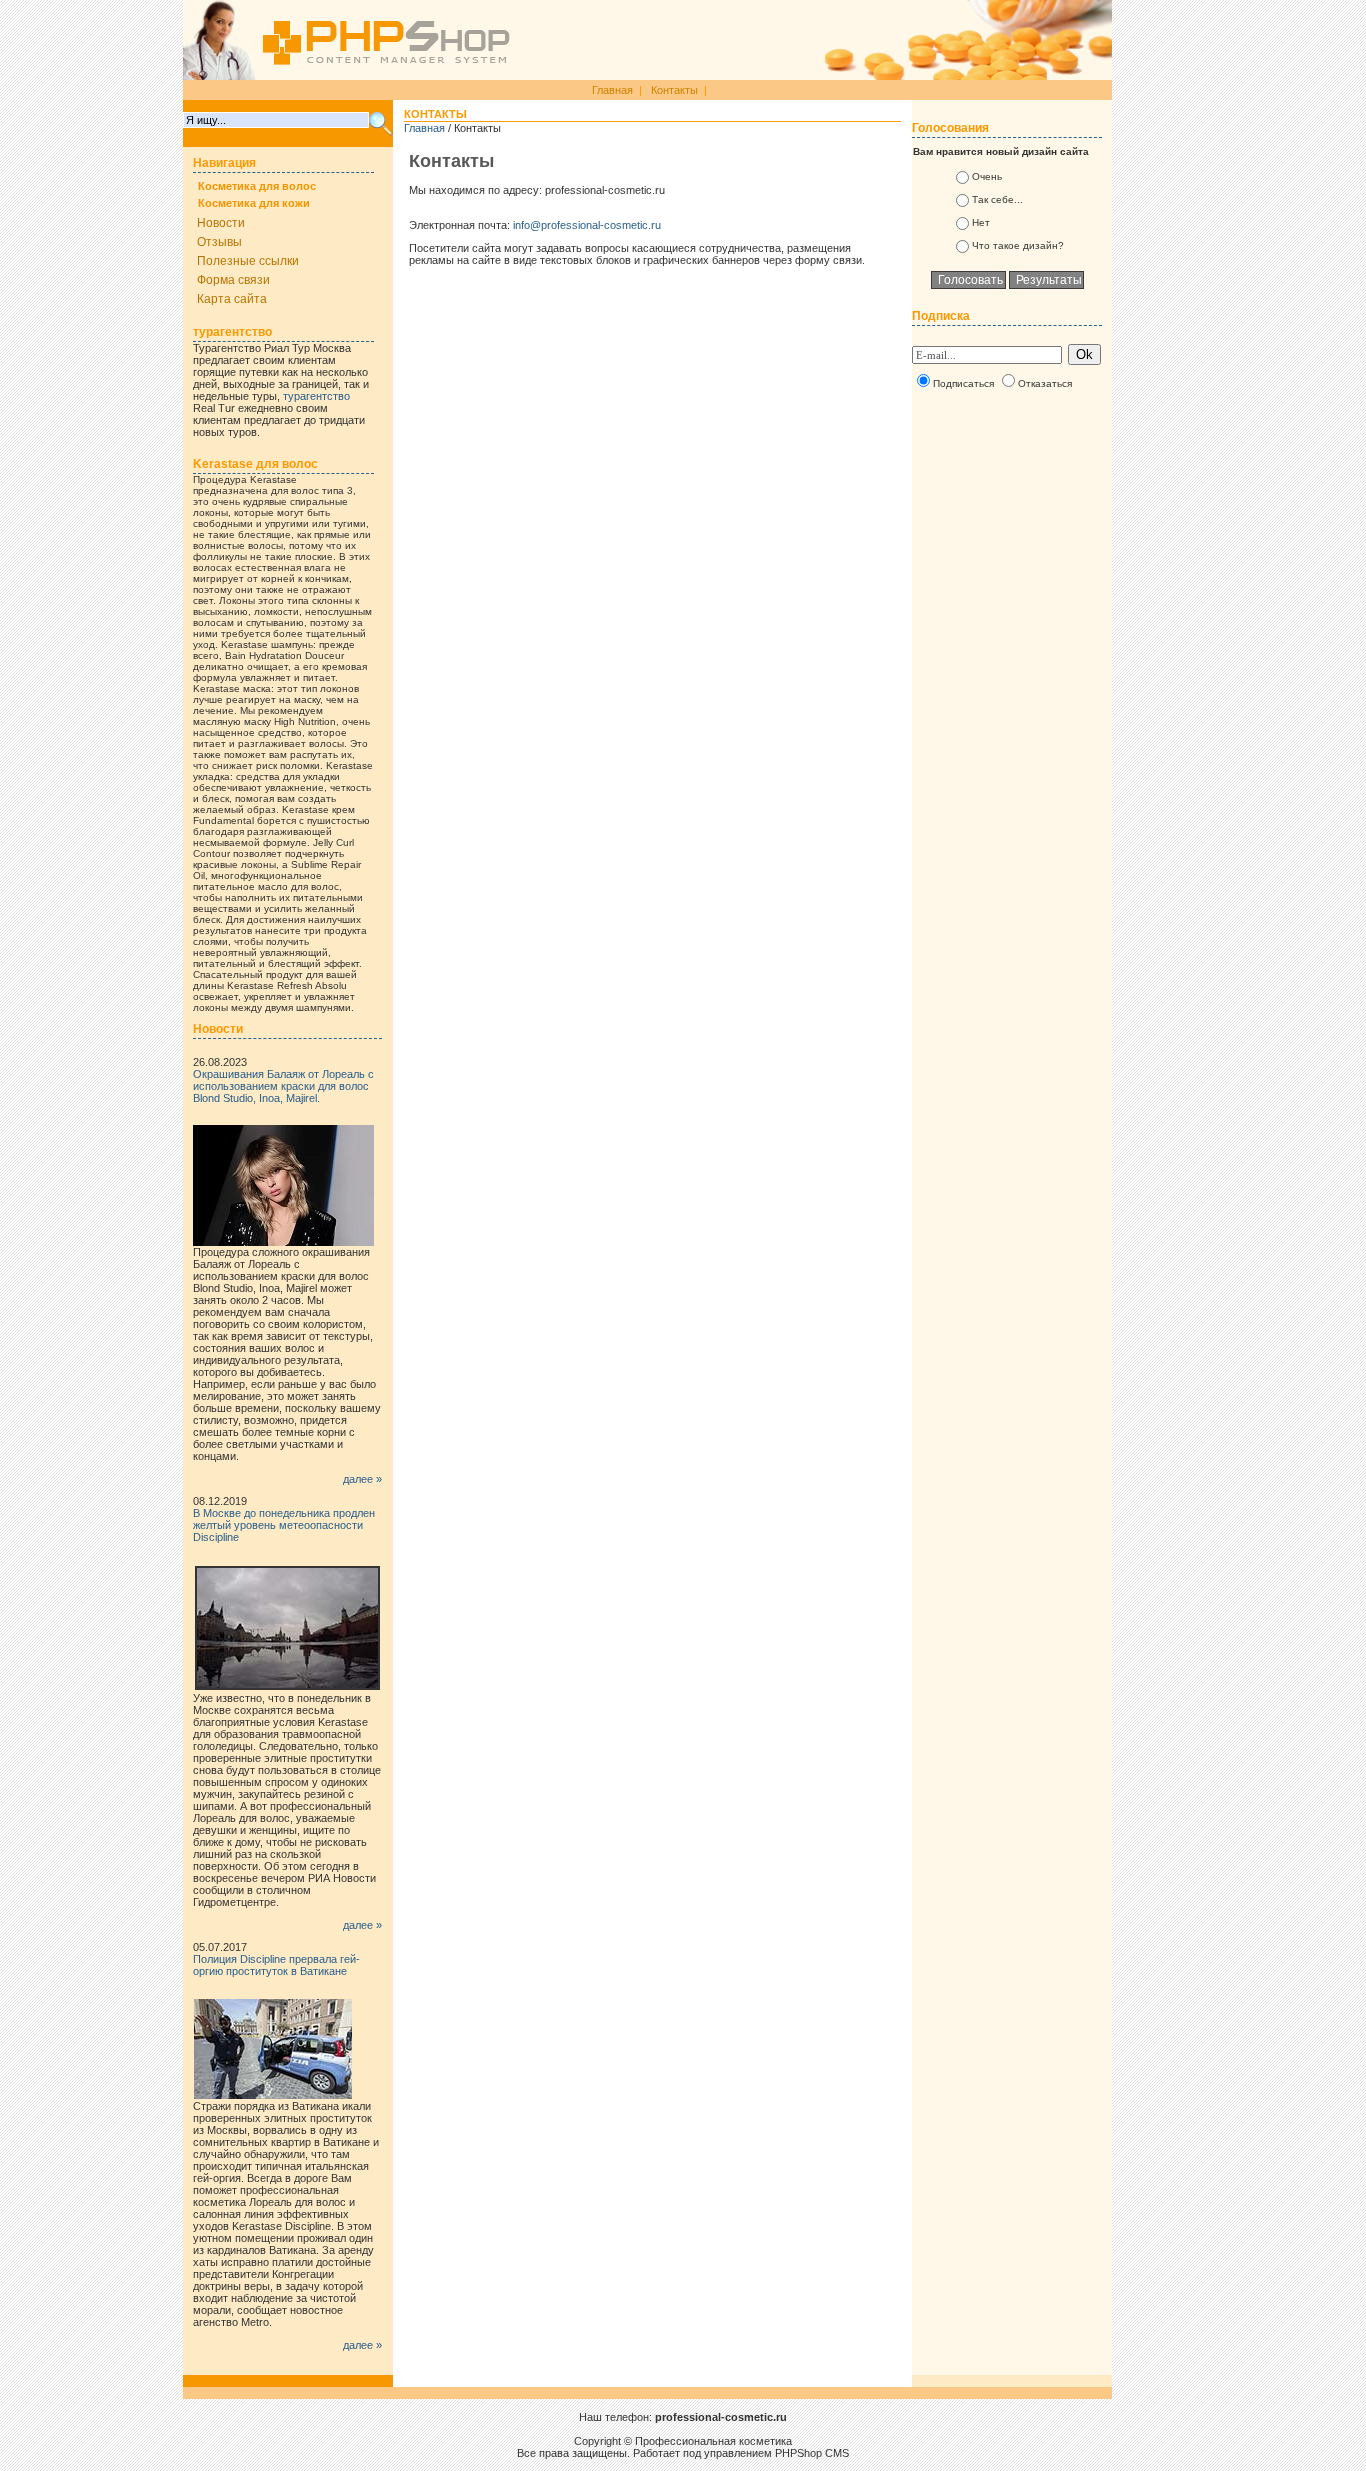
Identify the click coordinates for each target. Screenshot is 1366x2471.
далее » (362, 1479)
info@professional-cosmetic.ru (587, 225)
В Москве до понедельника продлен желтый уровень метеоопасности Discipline (284, 1525)
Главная (612, 90)
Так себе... (997, 199)
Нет (981, 222)
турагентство (316, 396)
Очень (987, 176)
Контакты (674, 90)
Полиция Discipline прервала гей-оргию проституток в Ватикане (276, 1965)
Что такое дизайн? (1018, 245)
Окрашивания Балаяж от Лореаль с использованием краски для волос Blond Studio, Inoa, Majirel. (283, 1086)
